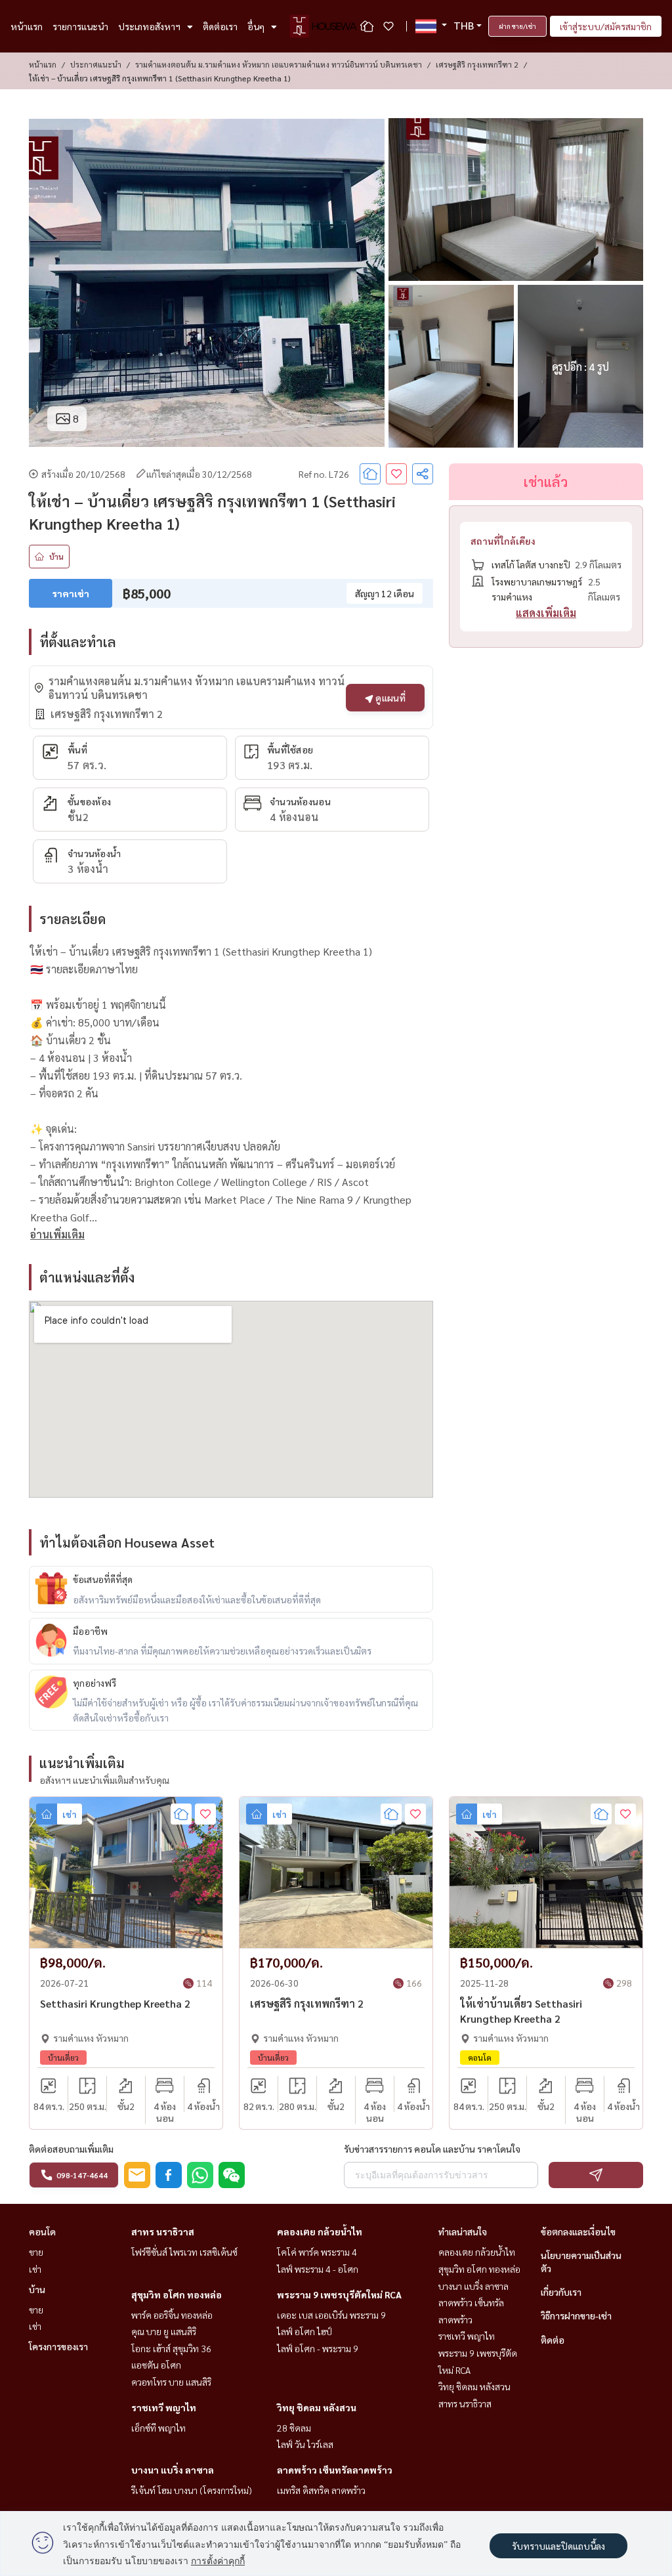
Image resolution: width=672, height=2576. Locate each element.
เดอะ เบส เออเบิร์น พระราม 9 (331, 2315)
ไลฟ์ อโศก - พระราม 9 (318, 2348)
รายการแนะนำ (80, 26)
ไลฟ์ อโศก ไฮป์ (304, 2331)
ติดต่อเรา (220, 26)
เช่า (35, 2269)
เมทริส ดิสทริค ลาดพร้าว (321, 2490)
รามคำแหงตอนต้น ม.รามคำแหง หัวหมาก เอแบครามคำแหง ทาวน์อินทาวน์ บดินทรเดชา (279, 64)
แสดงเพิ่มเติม (546, 613)
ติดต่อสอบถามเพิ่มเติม (71, 2149)
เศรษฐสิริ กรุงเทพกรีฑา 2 (477, 64)
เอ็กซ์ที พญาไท (158, 2428)
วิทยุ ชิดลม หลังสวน (317, 2407)
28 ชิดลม (294, 2428)
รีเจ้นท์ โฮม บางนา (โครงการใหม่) (192, 2490)
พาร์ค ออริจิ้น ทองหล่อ (172, 2315)
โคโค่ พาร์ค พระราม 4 (317, 2252)
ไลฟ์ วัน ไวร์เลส (305, 2444)
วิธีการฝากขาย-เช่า (576, 2315)
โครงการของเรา (58, 2346)
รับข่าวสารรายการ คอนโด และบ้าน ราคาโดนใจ (432, 2149)
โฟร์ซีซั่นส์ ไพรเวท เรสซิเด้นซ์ (184, 2252)
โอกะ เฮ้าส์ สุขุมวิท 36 (171, 2348)
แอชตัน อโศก (156, 2365)
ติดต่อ (553, 2340)
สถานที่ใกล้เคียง (503, 541)
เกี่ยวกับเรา (561, 2292)
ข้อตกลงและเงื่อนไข (578, 2231)
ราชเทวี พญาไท (164, 2407)
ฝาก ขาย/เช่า (517, 26)
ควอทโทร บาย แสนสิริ (171, 2382)
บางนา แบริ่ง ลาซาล (173, 2470)
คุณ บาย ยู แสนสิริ (164, 2331)
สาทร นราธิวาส (163, 2231)
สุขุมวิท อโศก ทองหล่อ (177, 2294)
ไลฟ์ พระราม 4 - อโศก (318, 2269)
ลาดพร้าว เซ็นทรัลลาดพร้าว (335, 2470)
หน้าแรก (27, 26)
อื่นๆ (256, 26)
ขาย (36, 2252)
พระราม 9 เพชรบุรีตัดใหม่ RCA (339, 2294)
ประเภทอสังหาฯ (149, 26)
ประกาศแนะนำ (96, 64)
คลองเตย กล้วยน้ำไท (320, 2231)
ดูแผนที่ (389, 698)
